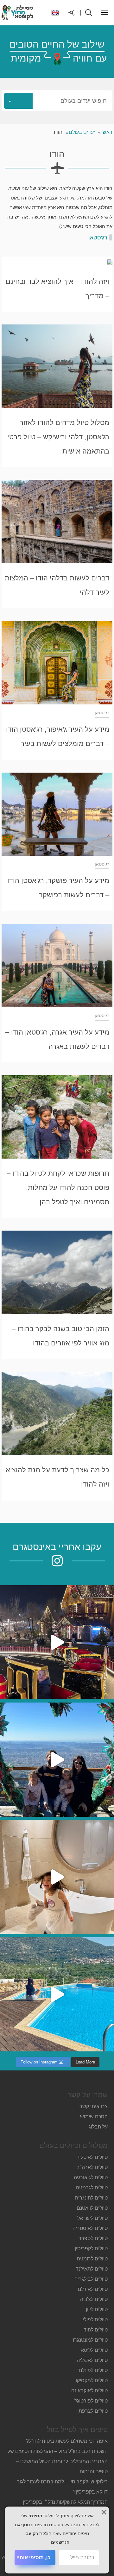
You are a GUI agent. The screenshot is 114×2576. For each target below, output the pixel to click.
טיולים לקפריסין (91, 2249)
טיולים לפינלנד (92, 2370)
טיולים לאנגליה (92, 2360)
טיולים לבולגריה (91, 2279)
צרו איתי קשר (94, 2106)
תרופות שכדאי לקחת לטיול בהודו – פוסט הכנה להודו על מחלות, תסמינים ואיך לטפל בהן (58, 1188)
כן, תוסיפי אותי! (33, 2557)
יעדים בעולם (82, 132)
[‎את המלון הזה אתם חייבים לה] (57, 1877)
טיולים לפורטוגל (91, 2401)
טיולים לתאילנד (92, 2269)
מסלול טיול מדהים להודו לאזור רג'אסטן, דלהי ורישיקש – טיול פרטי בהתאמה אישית (58, 437)
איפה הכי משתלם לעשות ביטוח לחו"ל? (67, 2441)
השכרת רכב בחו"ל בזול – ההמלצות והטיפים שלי (57, 2451)
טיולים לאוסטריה (90, 2228)
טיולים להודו (95, 2330)
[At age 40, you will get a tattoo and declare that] (57, 1760)
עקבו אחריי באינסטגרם (57, 1547)
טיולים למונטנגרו (90, 2340)
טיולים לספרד (93, 2238)
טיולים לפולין (95, 2320)
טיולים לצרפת (93, 2411)
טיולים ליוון (97, 2309)
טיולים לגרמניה (92, 2188)
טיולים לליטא (94, 2350)
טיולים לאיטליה (92, 2157)
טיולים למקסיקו (92, 2380)
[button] (57, 101)
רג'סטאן (98, 238)
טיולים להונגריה (91, 2198)
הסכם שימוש (94, 2117)
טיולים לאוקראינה (89, 2391)
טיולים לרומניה (92, 2259)
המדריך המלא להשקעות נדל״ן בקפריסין (65, 2502)
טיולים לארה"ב (92, 2167)
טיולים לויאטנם (92, 2208)
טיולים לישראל (92, 2218)
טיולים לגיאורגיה (91, 2177)
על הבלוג (98, 2127)
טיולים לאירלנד (92, 2289)
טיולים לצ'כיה (94, 2299)
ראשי (107, 132)
